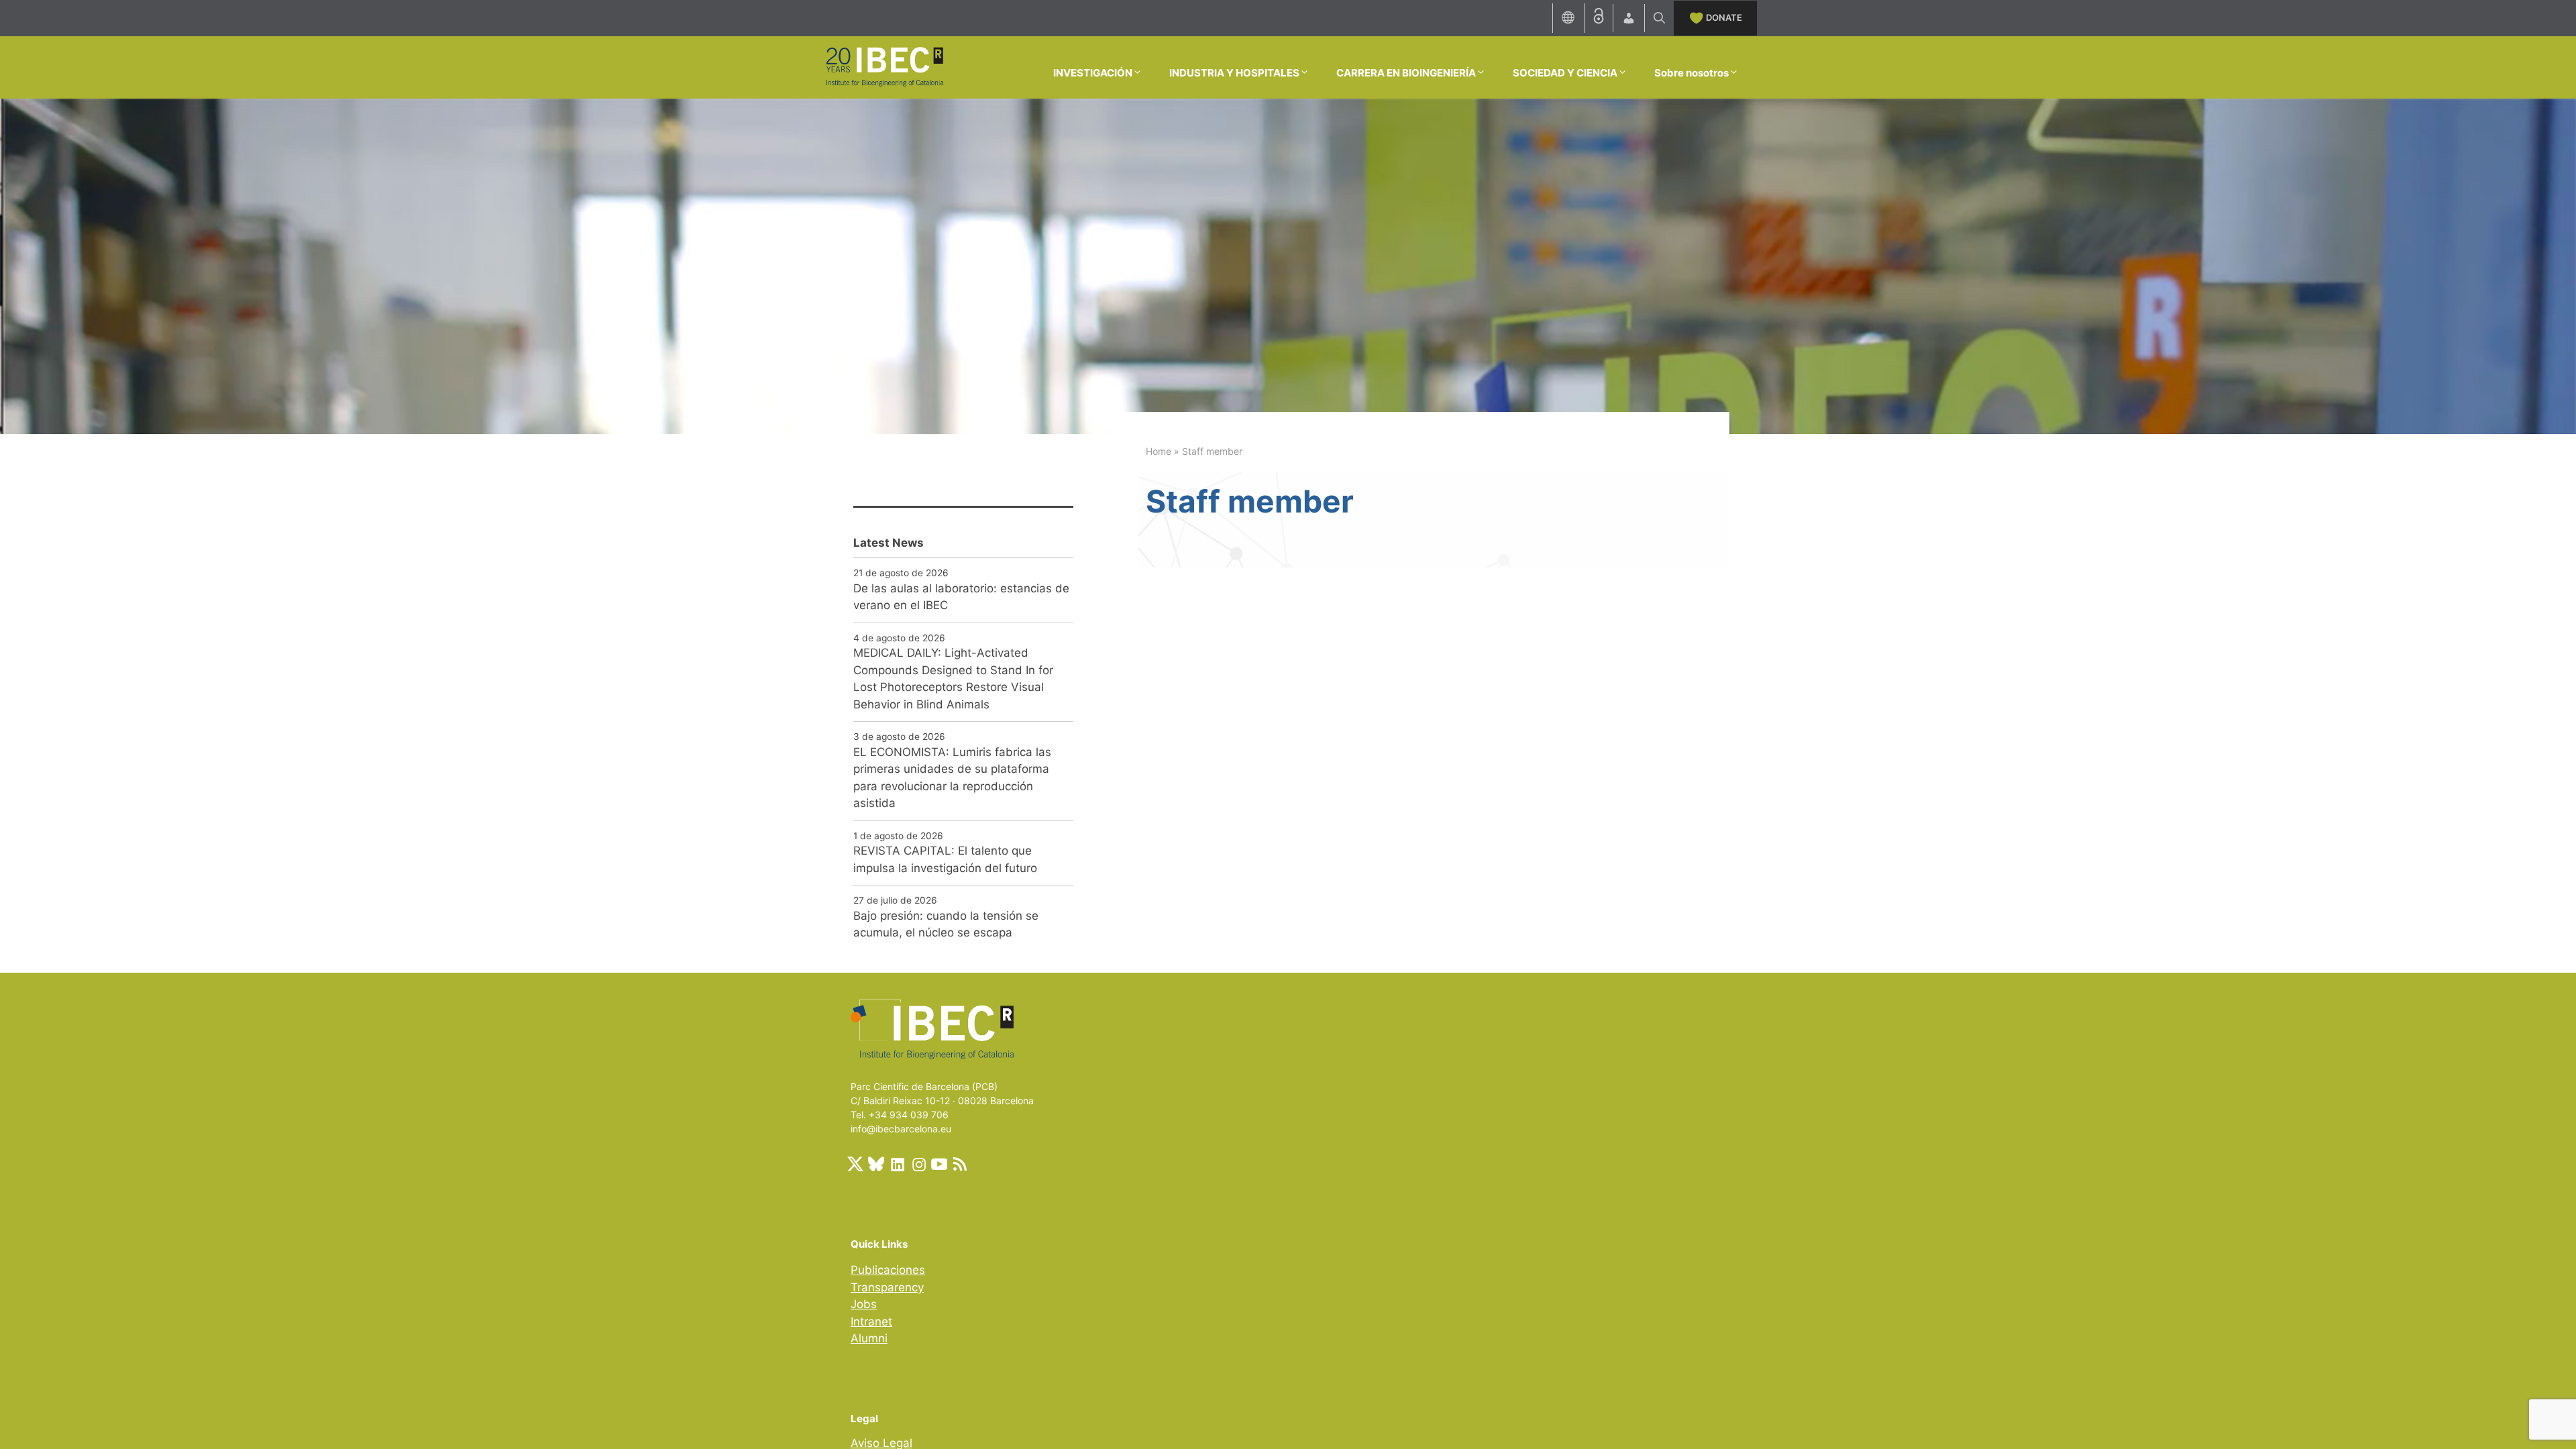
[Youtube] (939, 1164)
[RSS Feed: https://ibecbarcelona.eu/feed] (960, 1164)
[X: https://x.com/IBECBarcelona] (855, 1164)
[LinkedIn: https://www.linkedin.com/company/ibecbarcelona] (897, 1164)
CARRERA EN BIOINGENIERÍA (1406, 73)
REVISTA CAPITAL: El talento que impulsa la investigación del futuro (945, 859)
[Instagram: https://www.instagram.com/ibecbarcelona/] (918, 1164)
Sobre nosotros (1692, 73)
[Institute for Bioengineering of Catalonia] (884, 66)
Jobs (864, 1304)
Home (1159, 451)
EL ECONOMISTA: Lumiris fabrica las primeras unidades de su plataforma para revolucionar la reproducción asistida (952, 778)
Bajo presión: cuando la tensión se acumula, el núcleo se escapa (946, 924)
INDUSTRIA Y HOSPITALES (1234, 73)
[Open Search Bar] (1659, 18)
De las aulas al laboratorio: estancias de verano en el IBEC (961, 597)
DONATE (1724, 17)
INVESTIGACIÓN (1093, 73)
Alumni (869, 1338)
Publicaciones (888, 1270)
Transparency (887, 1287)
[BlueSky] (876, 1164)
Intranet (871, 1322)
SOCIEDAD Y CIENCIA (1565, 73)
